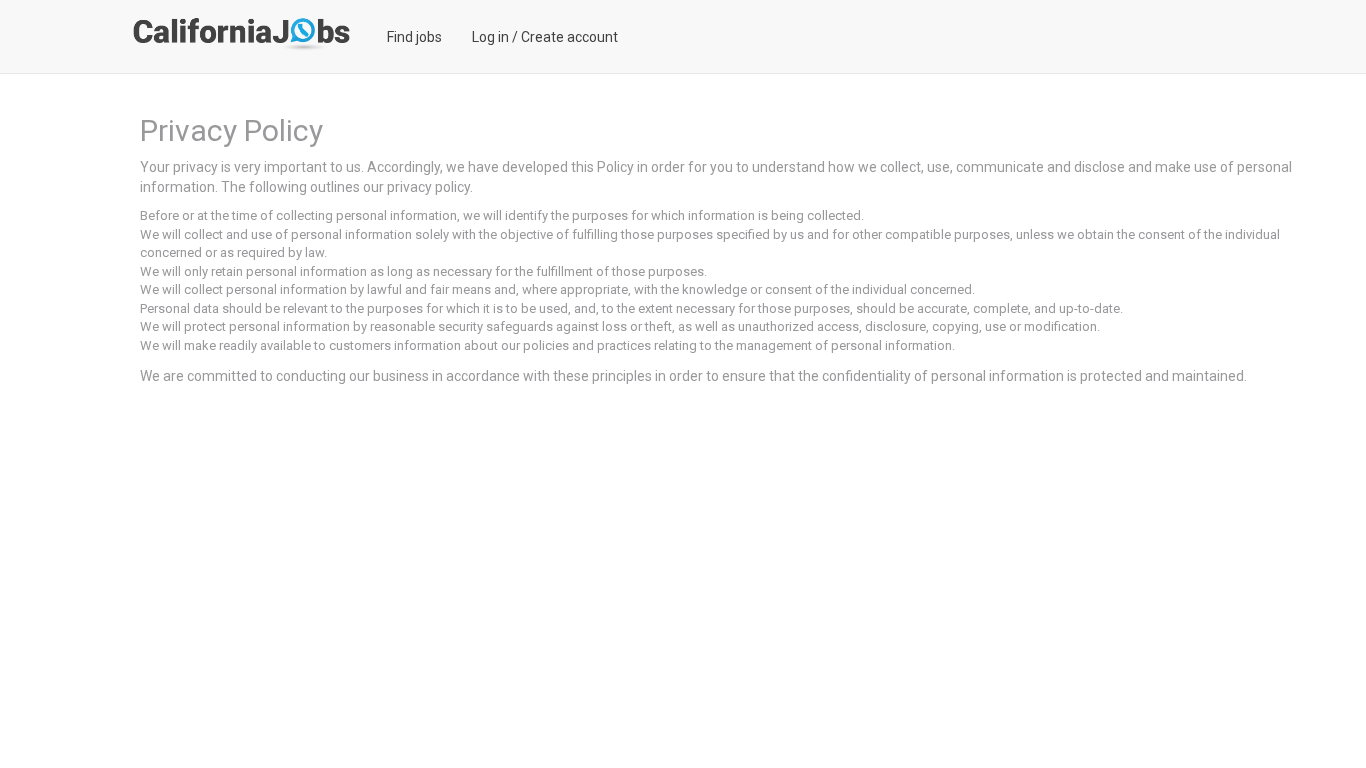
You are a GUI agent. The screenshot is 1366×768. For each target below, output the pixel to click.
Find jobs (414, 37)
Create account (569, 37)
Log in (490, 37)
